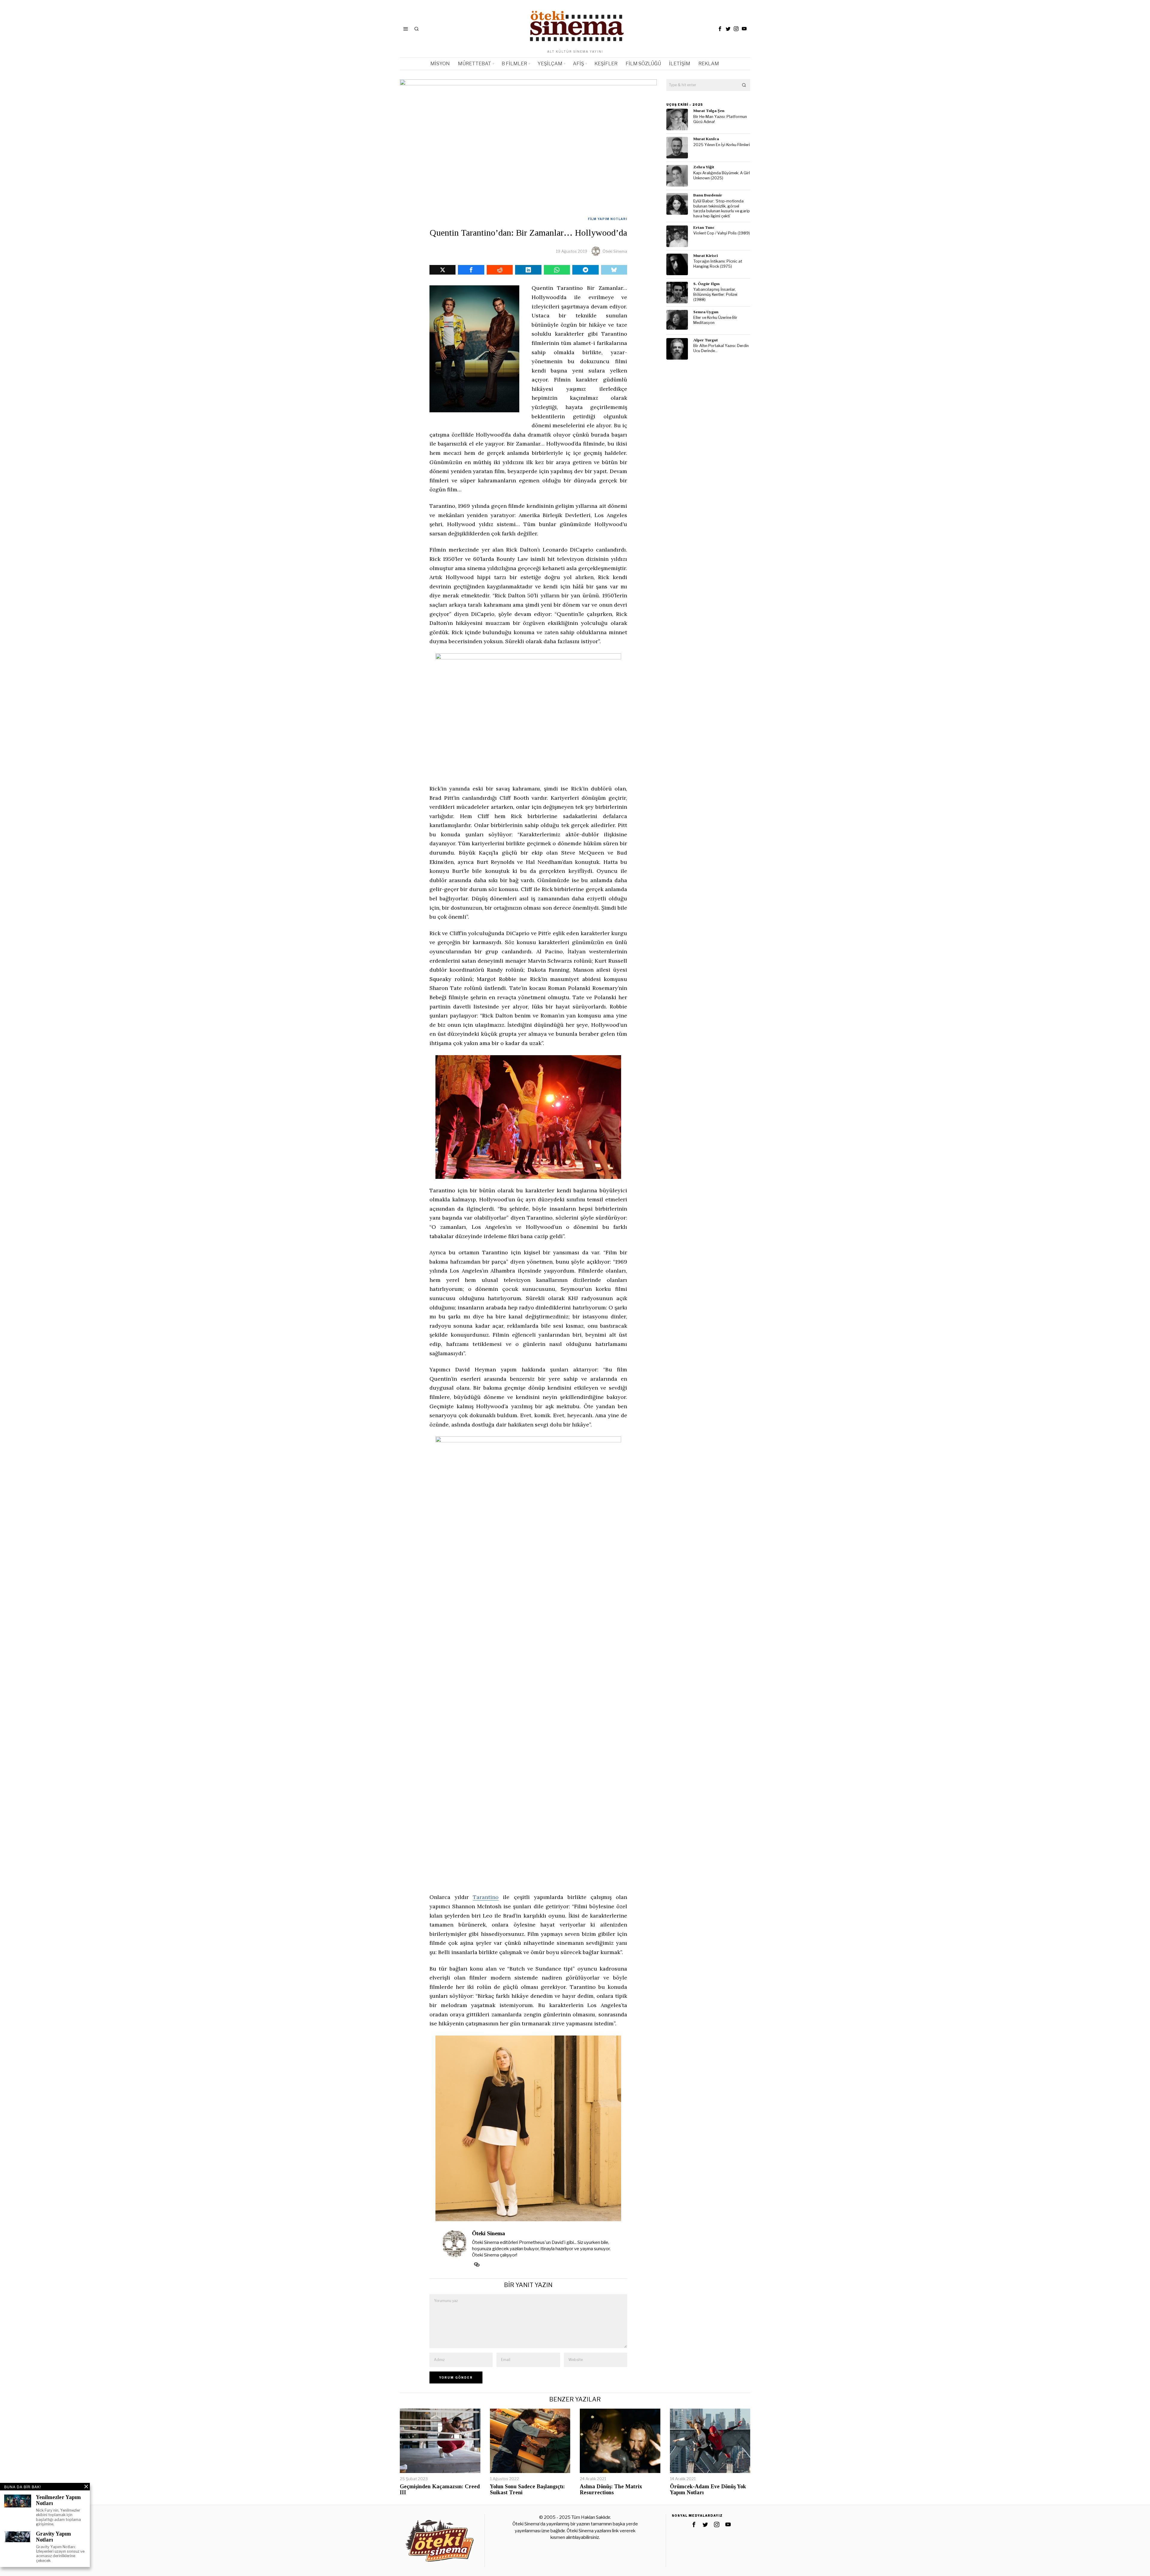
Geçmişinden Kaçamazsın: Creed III (440, 2490)
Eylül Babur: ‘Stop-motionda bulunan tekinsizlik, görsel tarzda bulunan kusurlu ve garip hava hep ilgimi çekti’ (722, 209)
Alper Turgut (706, 340)
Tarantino (486, 1897)
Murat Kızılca (706, 139)
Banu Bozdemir (708, 195)
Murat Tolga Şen (709, 111)
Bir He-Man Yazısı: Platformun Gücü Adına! (720, 119)
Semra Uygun (706, 312)
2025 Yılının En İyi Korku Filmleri (722, 145)
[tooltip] (720, 29)
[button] (744, 85)
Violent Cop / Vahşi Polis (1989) (722, 233)
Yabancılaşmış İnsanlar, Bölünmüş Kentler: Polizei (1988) (715, 294)
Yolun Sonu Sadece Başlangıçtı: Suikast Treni (527, 2490)
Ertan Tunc (704, 227)
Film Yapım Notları (607, 219)
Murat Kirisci (706, 256)
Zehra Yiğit (704, 167)
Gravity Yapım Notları (53, 2537)
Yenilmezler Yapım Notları (58, 2500)
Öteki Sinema (615, 251)
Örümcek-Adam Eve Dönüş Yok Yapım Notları (708, 2490)
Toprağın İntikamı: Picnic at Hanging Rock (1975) (718, 264)
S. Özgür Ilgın (706, 284)
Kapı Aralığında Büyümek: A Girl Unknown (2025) (722, 175)
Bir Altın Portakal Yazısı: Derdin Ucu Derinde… (721, 348)
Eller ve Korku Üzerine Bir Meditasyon (715, 320)
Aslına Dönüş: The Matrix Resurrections (611, 2490)
